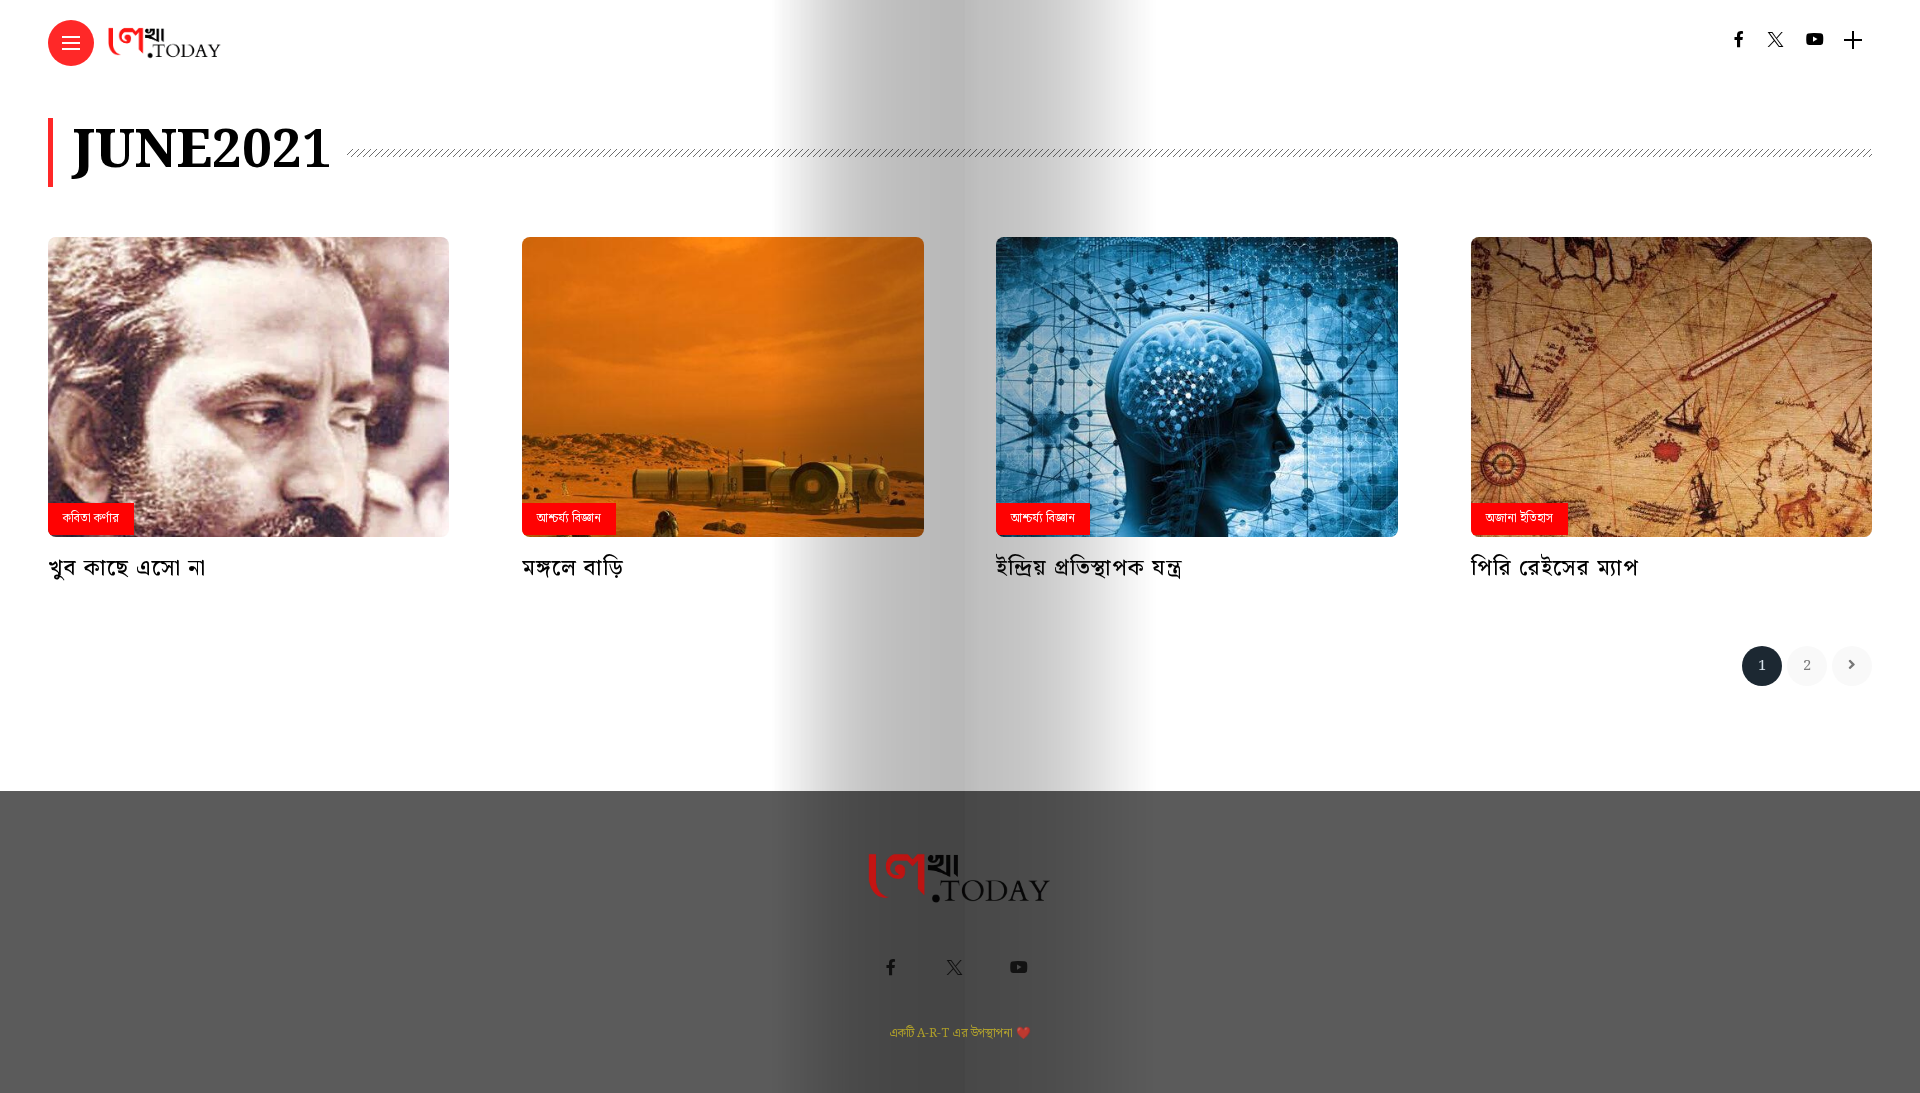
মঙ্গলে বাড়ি (573, 568)
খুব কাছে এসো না (127, 568)
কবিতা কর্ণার (91, 518)
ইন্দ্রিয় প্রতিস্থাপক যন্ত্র (1089, 568)
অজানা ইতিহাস (1519, 518)
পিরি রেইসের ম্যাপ (1555, 568)
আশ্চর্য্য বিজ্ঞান (569, 518)
